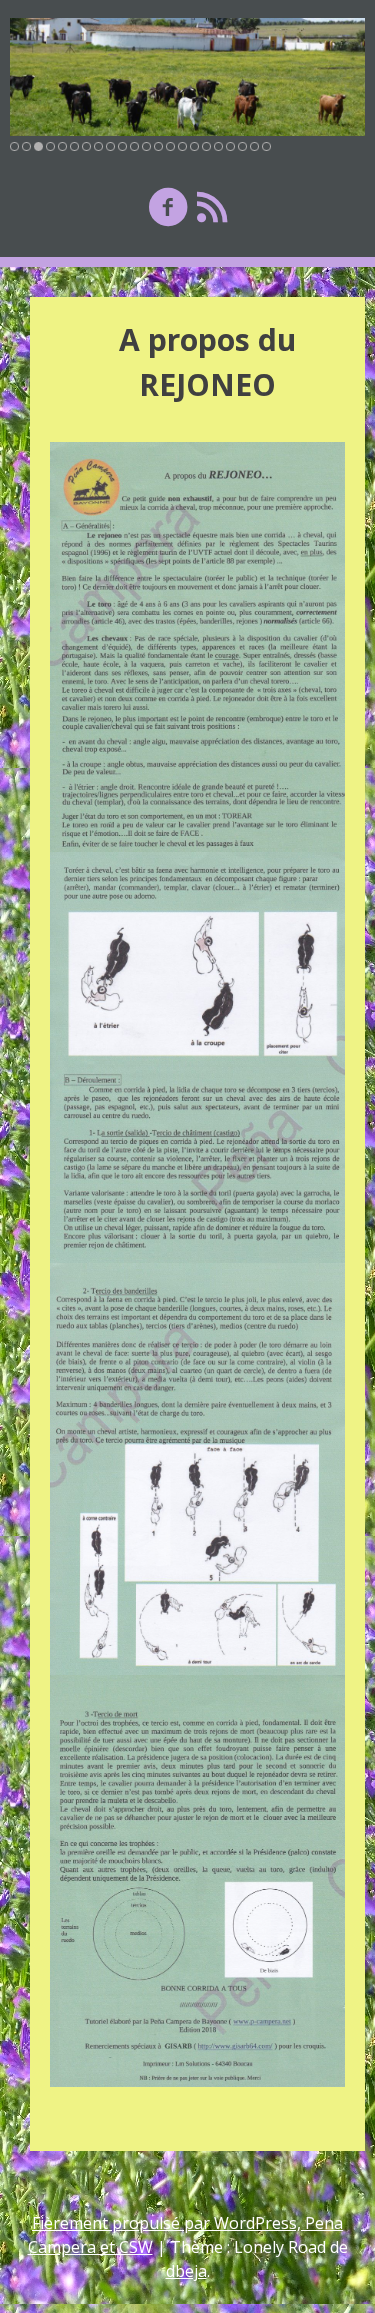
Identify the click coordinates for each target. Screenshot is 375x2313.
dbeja (186, 2271)
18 (218, 146)
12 (146, 146)
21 (254, 146)
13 (158, 146)
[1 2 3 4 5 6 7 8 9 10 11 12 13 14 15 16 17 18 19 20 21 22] (187, 77)
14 (170, 146)
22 (266, 146)
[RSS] (212, 206)
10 (122, 146)
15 (182, 146)
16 (194, 146)
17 (206, 146)
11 (134, 146)
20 (242, 146)
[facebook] (168, 206)
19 (230, 146)
